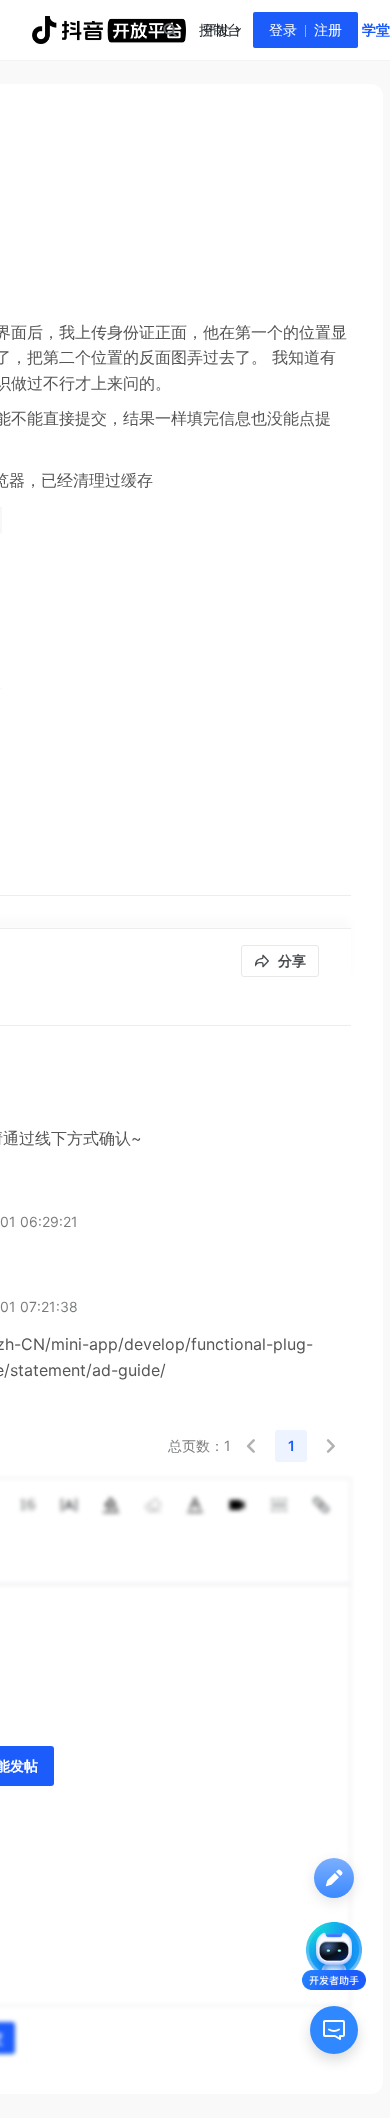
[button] (251, 1446)
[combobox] (169, 30)
